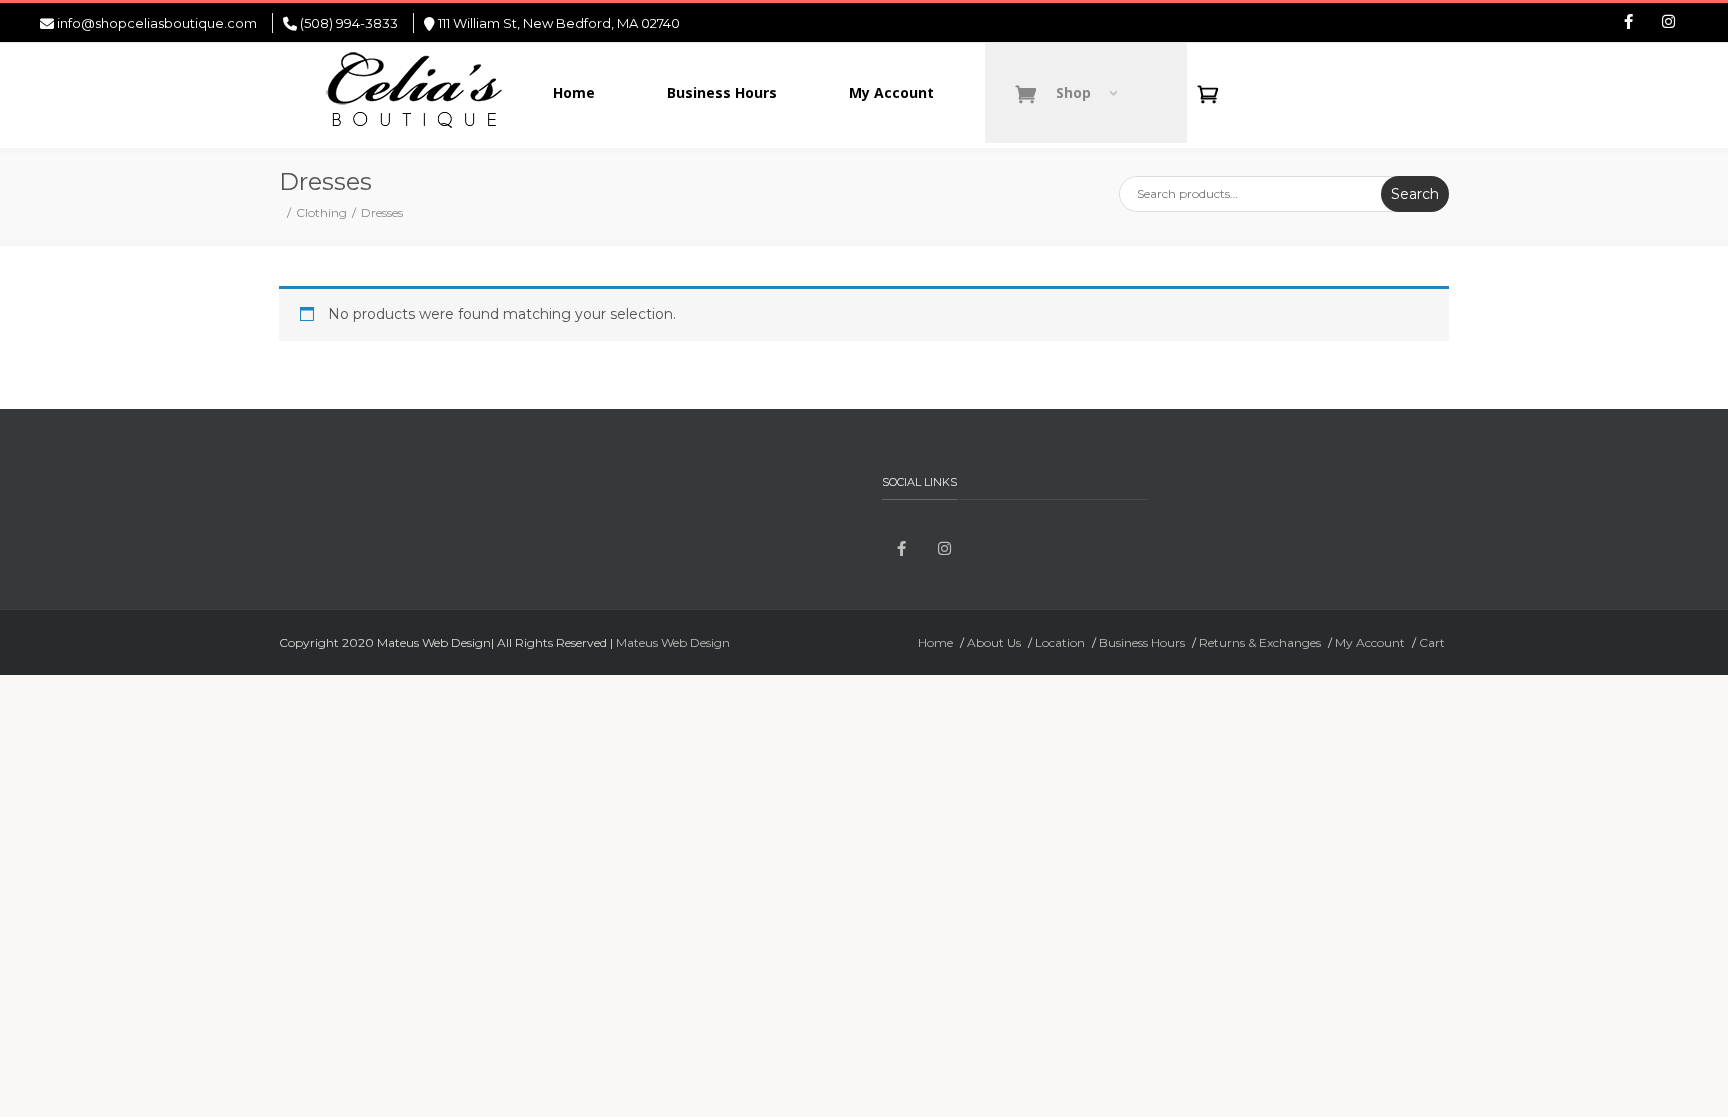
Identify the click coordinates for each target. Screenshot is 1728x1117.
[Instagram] (1668, 23)
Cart (1432, 642)
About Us (994, 642)
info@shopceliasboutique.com (157, 23)
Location (1060, 642)
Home (935, 642)
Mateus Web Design (673, 642)
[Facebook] (1628, 23)
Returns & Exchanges (1260, 642)
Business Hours (1142, 642)
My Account (1370, 642)
